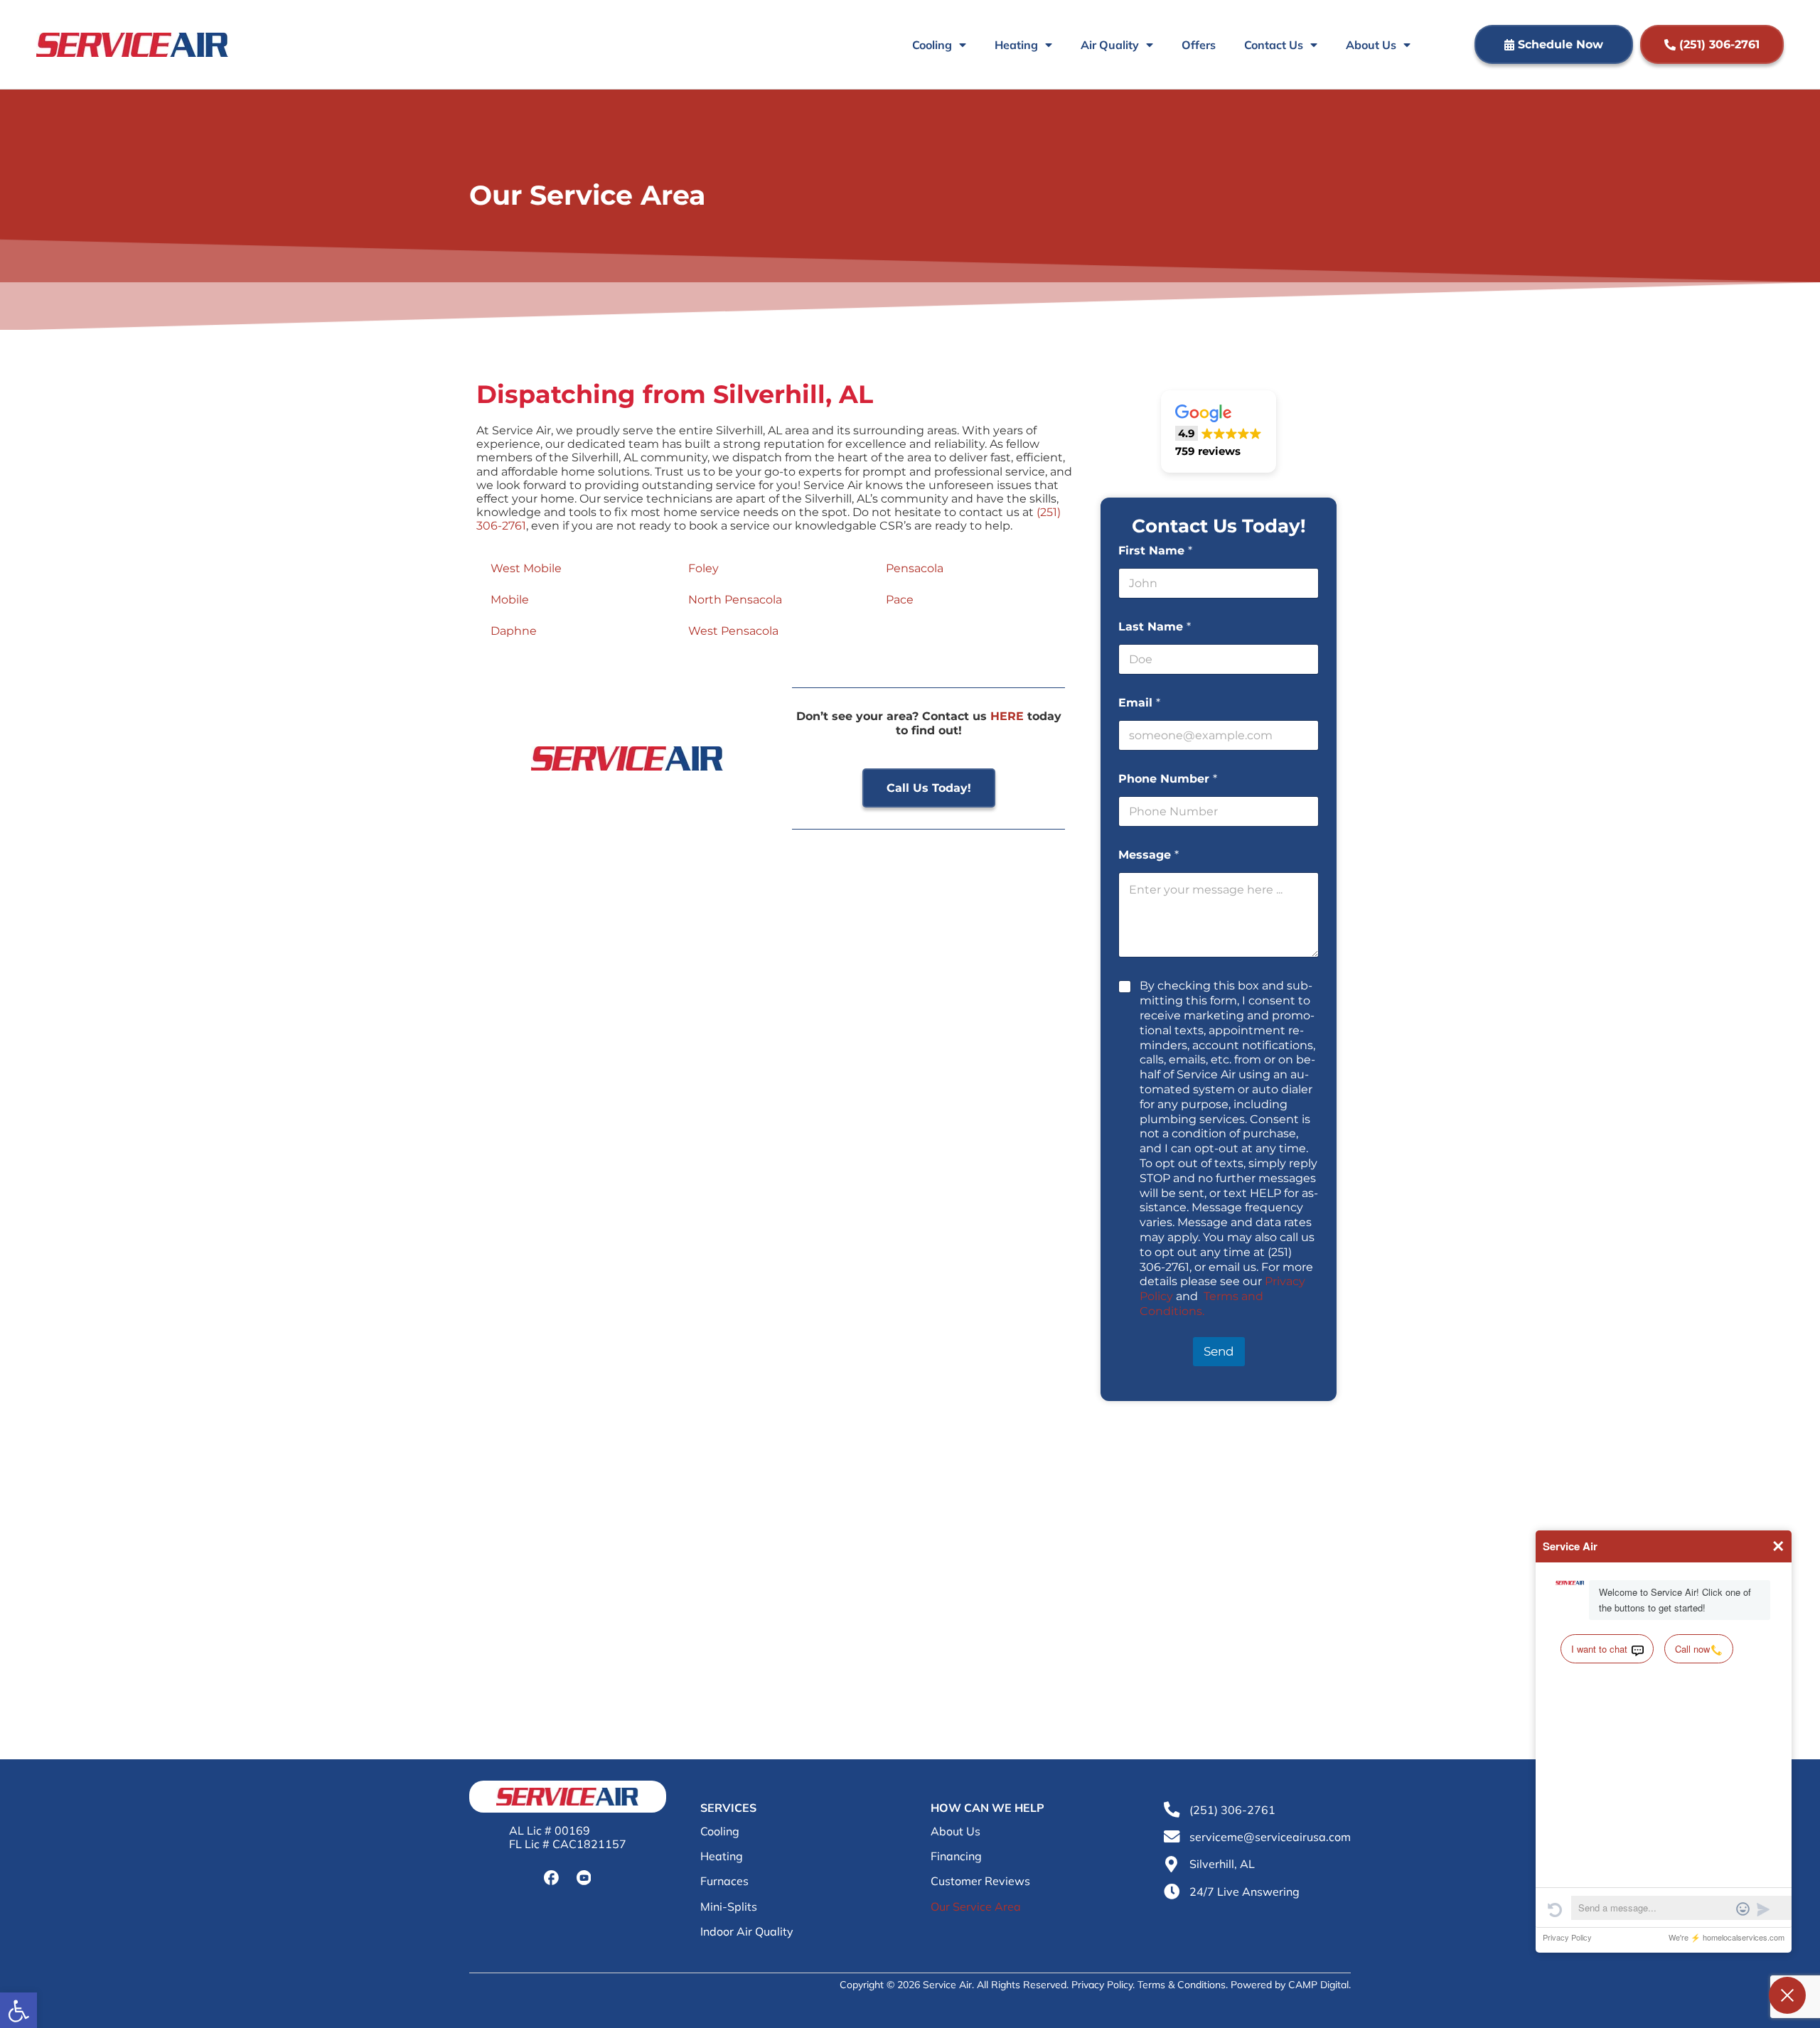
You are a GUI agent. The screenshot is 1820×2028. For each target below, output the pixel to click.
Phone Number (1168, 779)
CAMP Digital (1318, 1985)
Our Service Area (976, 1907)
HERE (1007, 716)
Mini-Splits (729, 1907)
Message (1149, 855)
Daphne (514, 631)
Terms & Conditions (1182, 1985)
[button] (1219, 432)
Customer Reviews (980, 1881)
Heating (1016, 45)
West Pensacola (733, 631)
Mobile (510, 600)
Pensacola (915, 568)
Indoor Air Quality (747, 1932)
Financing (956, 1856)
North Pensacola (735, 600)
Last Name (1155, 627)
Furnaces (724, 1881)
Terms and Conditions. (1201, 1304)
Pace (900, 600)
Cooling (932, 45)
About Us (1371, 45)
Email (1139, 703)
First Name (1155, 551)
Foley (703, 568)
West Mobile (526, 568)
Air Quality (1110, 45)
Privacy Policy (1102, 1985)
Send (1219, 1351)
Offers (1199, 45)
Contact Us (1274, 45)
